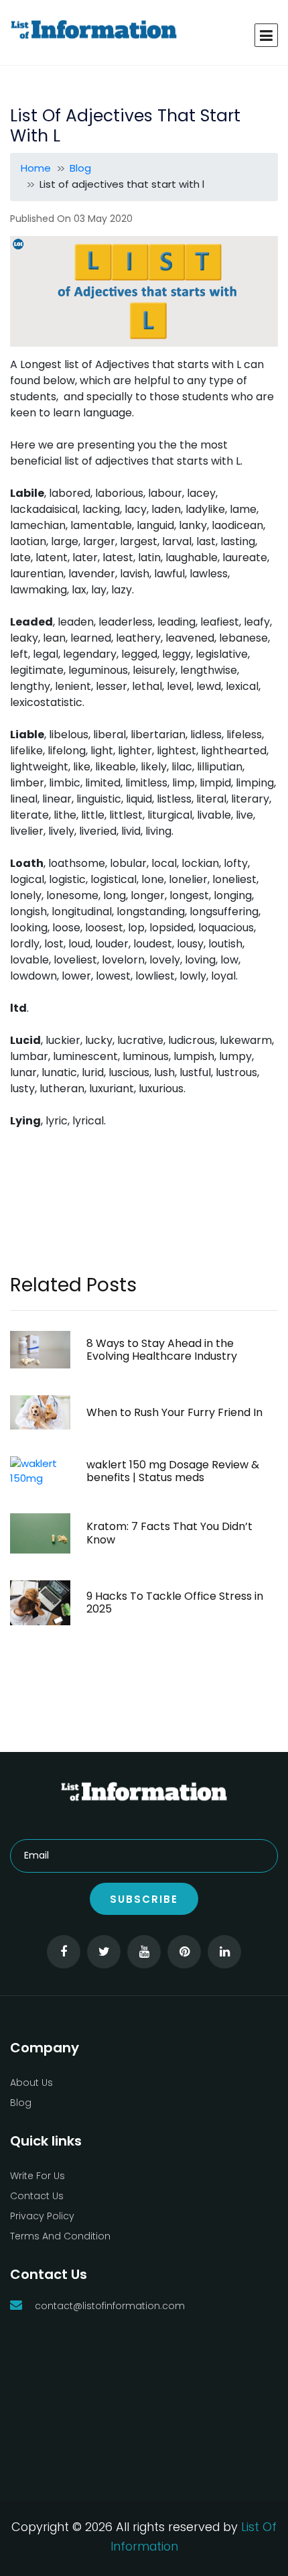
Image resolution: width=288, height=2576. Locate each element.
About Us (31, 2083)
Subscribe (144, 1899)
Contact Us (37, 2196)
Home (36, 168)
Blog (80, 168)
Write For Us (38, 2176)
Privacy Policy (42, 2216)
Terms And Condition (60, 2236)
